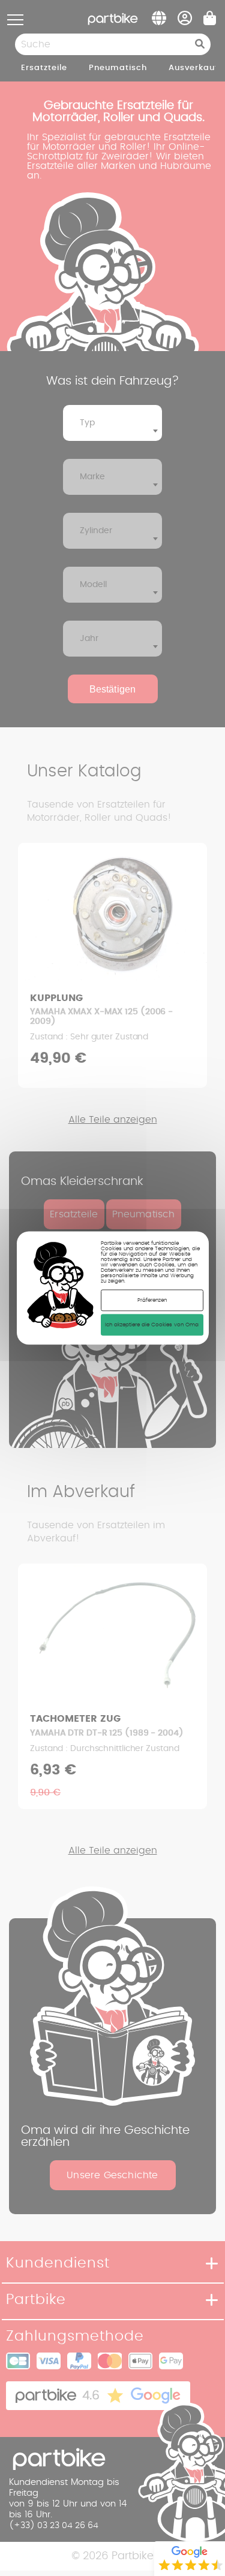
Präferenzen (152, 1300)
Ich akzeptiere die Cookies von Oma (152, 1325)
